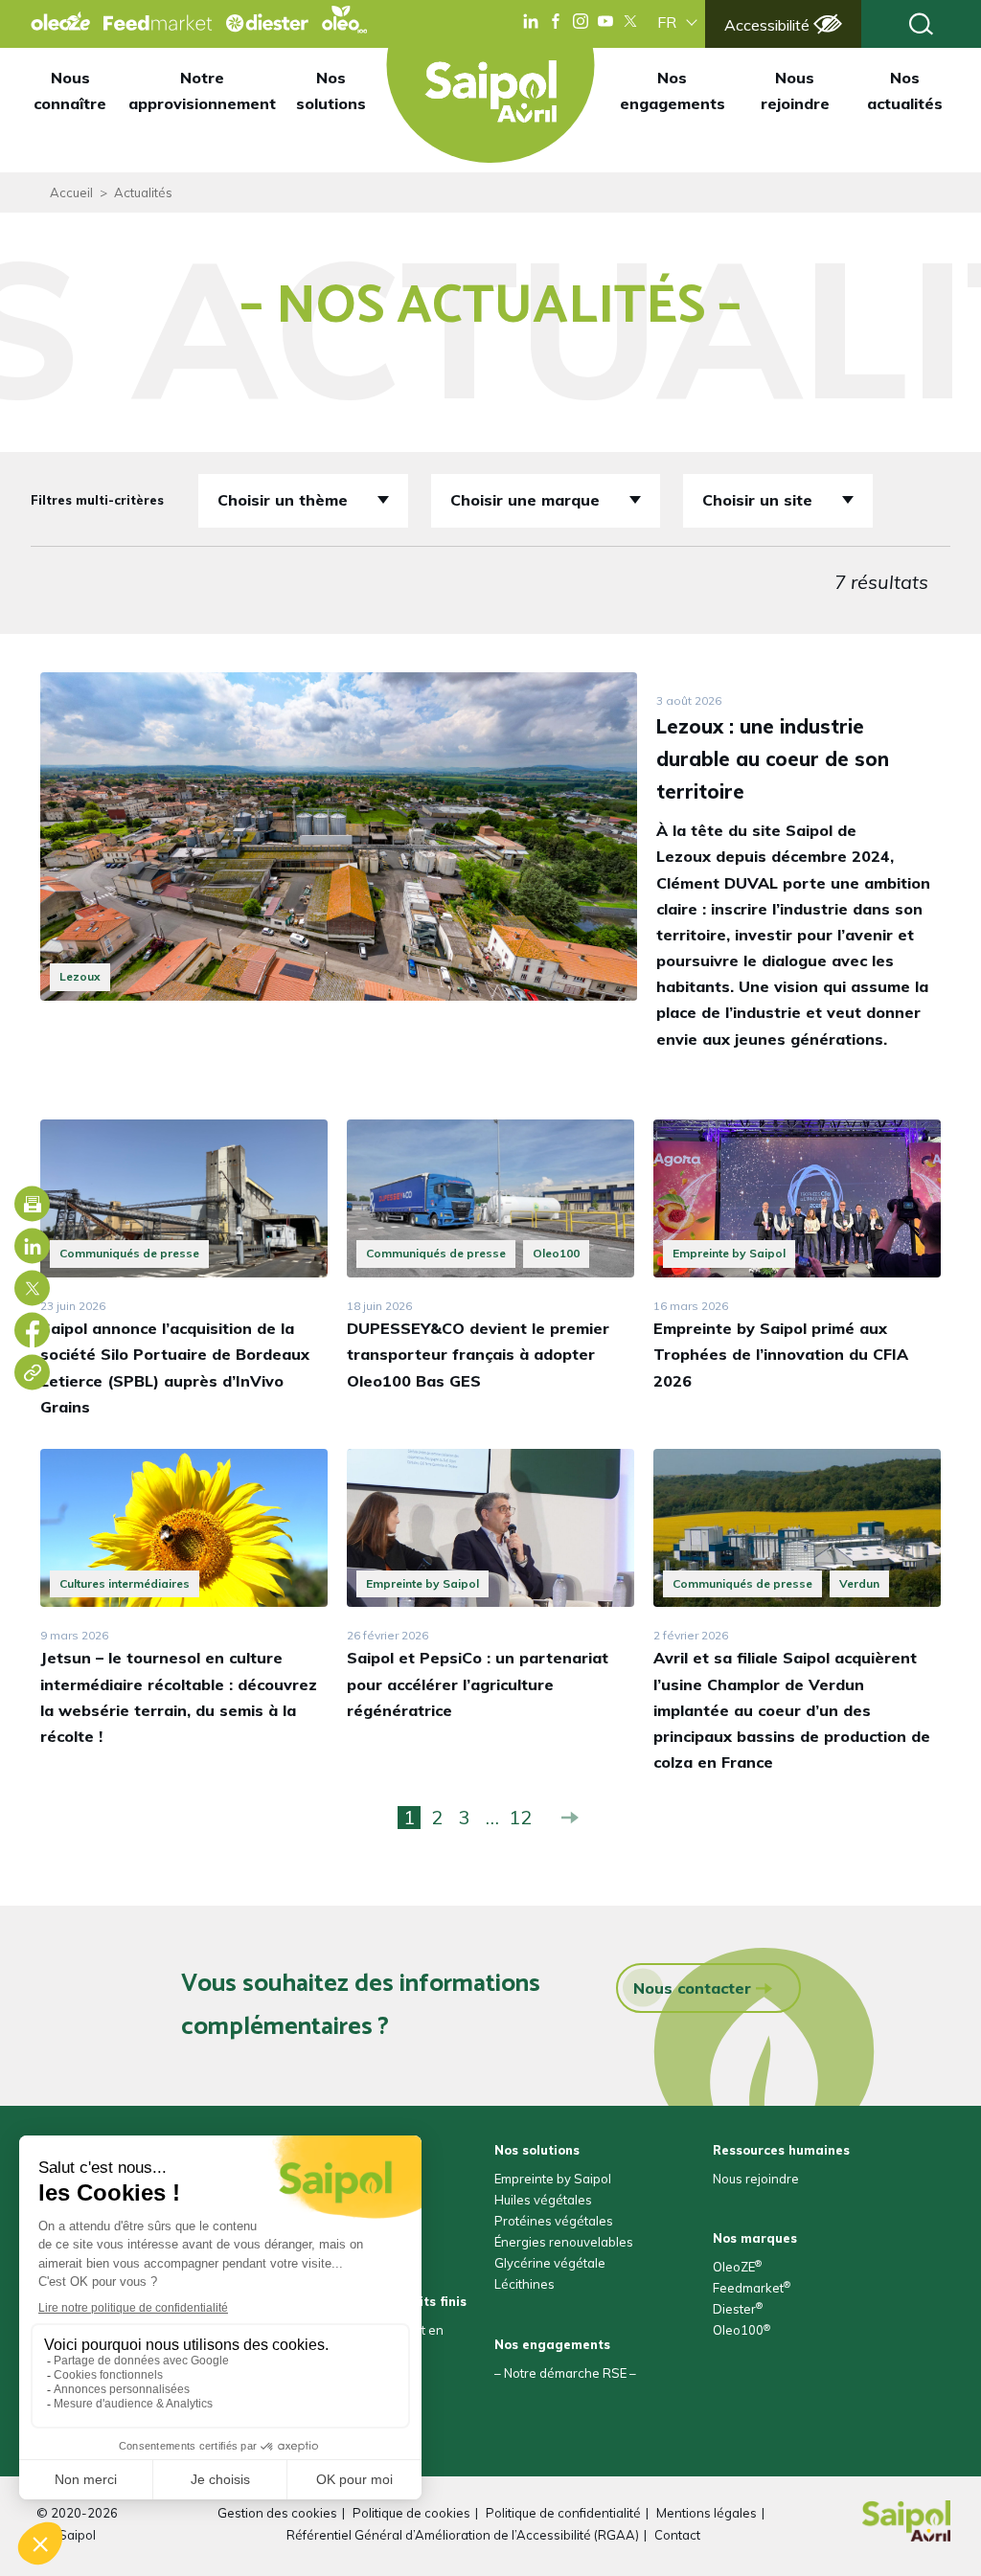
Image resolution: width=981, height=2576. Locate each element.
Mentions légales (707, 2513)
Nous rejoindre (795, 90)
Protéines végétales (554, 2221)
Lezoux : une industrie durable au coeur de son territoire (773, 759)
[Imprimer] (32, 1204)
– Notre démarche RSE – (565, 2373)
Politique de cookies (411, 2513)
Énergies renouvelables (564, 2242)
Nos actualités (905, 90)
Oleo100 (741, 2330)
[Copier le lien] (32, 1373)
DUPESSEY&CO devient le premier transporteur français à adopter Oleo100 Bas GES (478, 1354)
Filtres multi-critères (97, 500)
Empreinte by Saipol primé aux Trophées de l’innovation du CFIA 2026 (781, 1354)
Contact (677, 2535)
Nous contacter (692, 1988)
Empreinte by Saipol (553, 2179)
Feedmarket (752, 2288)
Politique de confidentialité (563, 2513)
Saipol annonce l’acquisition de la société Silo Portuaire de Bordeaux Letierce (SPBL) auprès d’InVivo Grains (175, 1367)
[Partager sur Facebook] (32, 1331)
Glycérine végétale (550, 2263)
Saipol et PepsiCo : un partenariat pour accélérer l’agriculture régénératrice (478, 1683)
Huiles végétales (543, 2200)
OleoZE (737, 2267)
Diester (738, 2309)
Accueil (71, 192)
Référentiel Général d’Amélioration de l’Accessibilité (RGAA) (463, 2535)
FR (667, 22)
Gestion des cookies (277, 2513)
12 (520, 1818)
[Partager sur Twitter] (32, 1288)
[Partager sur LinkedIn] (32, 1246)
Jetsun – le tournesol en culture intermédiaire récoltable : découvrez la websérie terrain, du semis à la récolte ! (179, 1697)
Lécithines (525, 2284)
